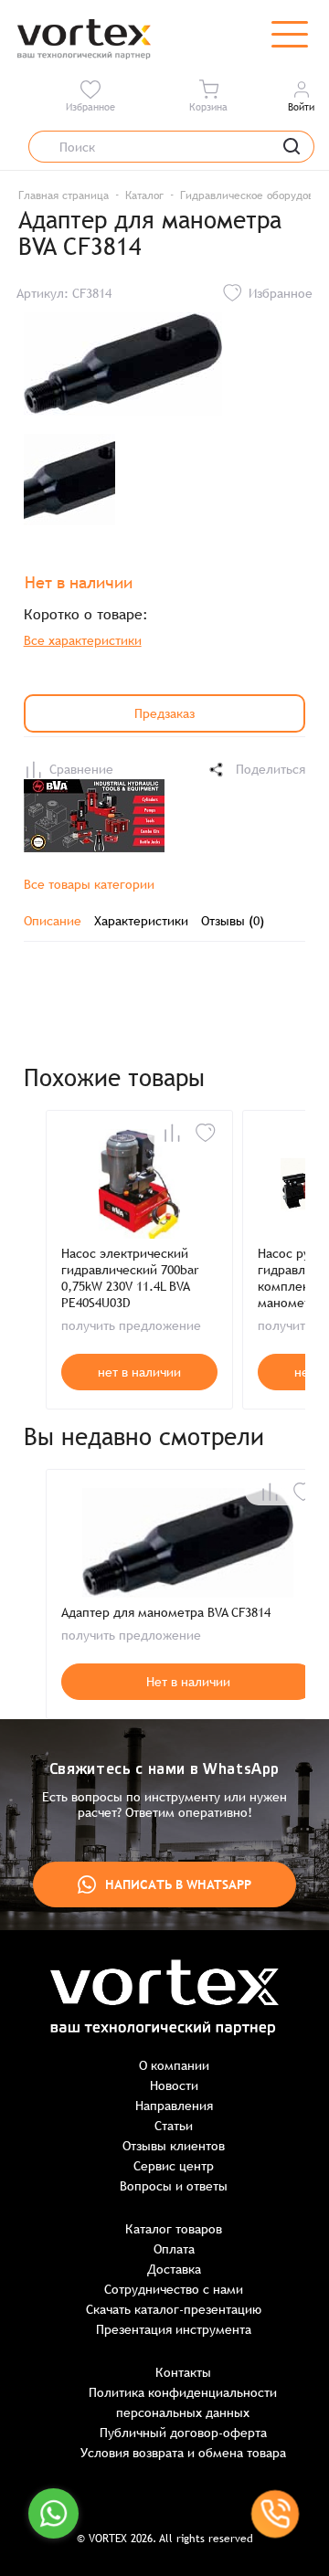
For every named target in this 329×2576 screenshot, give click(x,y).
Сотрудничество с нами (174, 2289)
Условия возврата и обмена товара (183, 2453)
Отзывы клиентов (174, 2146)
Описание (53, 921)
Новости (174, 2085)
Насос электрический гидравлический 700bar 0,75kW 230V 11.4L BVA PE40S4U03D (130, 1278)
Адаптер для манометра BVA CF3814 (166, 1612)
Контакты (183, 2372)
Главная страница (64, 195)
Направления (174, 2106)
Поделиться (271, 769)
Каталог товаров (174, 2229)
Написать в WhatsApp (178, 1884)
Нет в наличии (188, 1682)
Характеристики (141, 921)
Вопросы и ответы (174, 2186)
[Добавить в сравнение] (172, 1133)
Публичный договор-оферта (183, 2433)
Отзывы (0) (233, 921)
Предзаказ (164, 713)
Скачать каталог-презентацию (174, 2309)
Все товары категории (89, 884)
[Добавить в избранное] (206, 1133)
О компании (174, 2065)
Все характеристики (83, 640)
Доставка (174, 2269)
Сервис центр (174, 2166)
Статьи (174, 2126)
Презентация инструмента (174, 2329)
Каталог (144, 195)
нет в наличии (139, 1372)
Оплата (174, 2249)
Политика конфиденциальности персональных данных (183, 2402)
